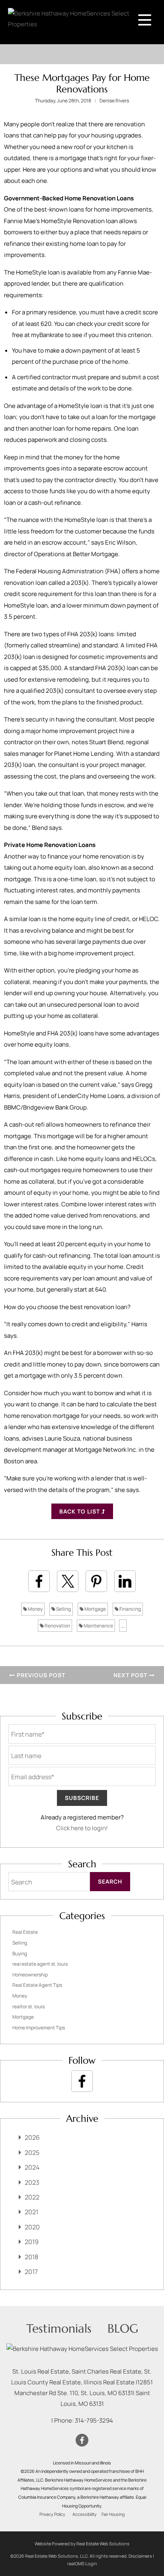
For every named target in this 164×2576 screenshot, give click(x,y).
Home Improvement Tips (39, 2028)
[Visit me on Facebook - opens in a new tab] (82, 2081)
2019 (32, 2242)
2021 (31, 2212)
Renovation (57, 1626)
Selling (63, 1609)
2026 (32, 2137)
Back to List (80, 1511)
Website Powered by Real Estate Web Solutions (82, 2544)
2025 (32, 2153)
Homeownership (30, 1975)
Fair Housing (113, 2514)
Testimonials (59, 2328)
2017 (31, 2272)
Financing (130, 1609)
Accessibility (85, 2514)
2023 (32, 2182)
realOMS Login (82, 2563)
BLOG (123, 2328)
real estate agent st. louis (40, 1964)
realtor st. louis (28, 2006)
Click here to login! (82, 1828)
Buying (20, 1954)
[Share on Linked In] (125, 1581)
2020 (32, 2227)
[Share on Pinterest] (96, 1581)
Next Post (131, 1675)
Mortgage (95, 1609)
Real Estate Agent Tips (37, 1985)
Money (35, 1609)
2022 (32, 2197)
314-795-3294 (94, 2420)
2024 (32, 2167)
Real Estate (25, 1932)
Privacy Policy (52, 2514)
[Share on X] (68, 1581)
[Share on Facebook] (39, 1581)
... (123, 1626)
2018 (31, 2257)
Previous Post (40, 1675)
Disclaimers (140, 2556)
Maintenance (98, 1626)
